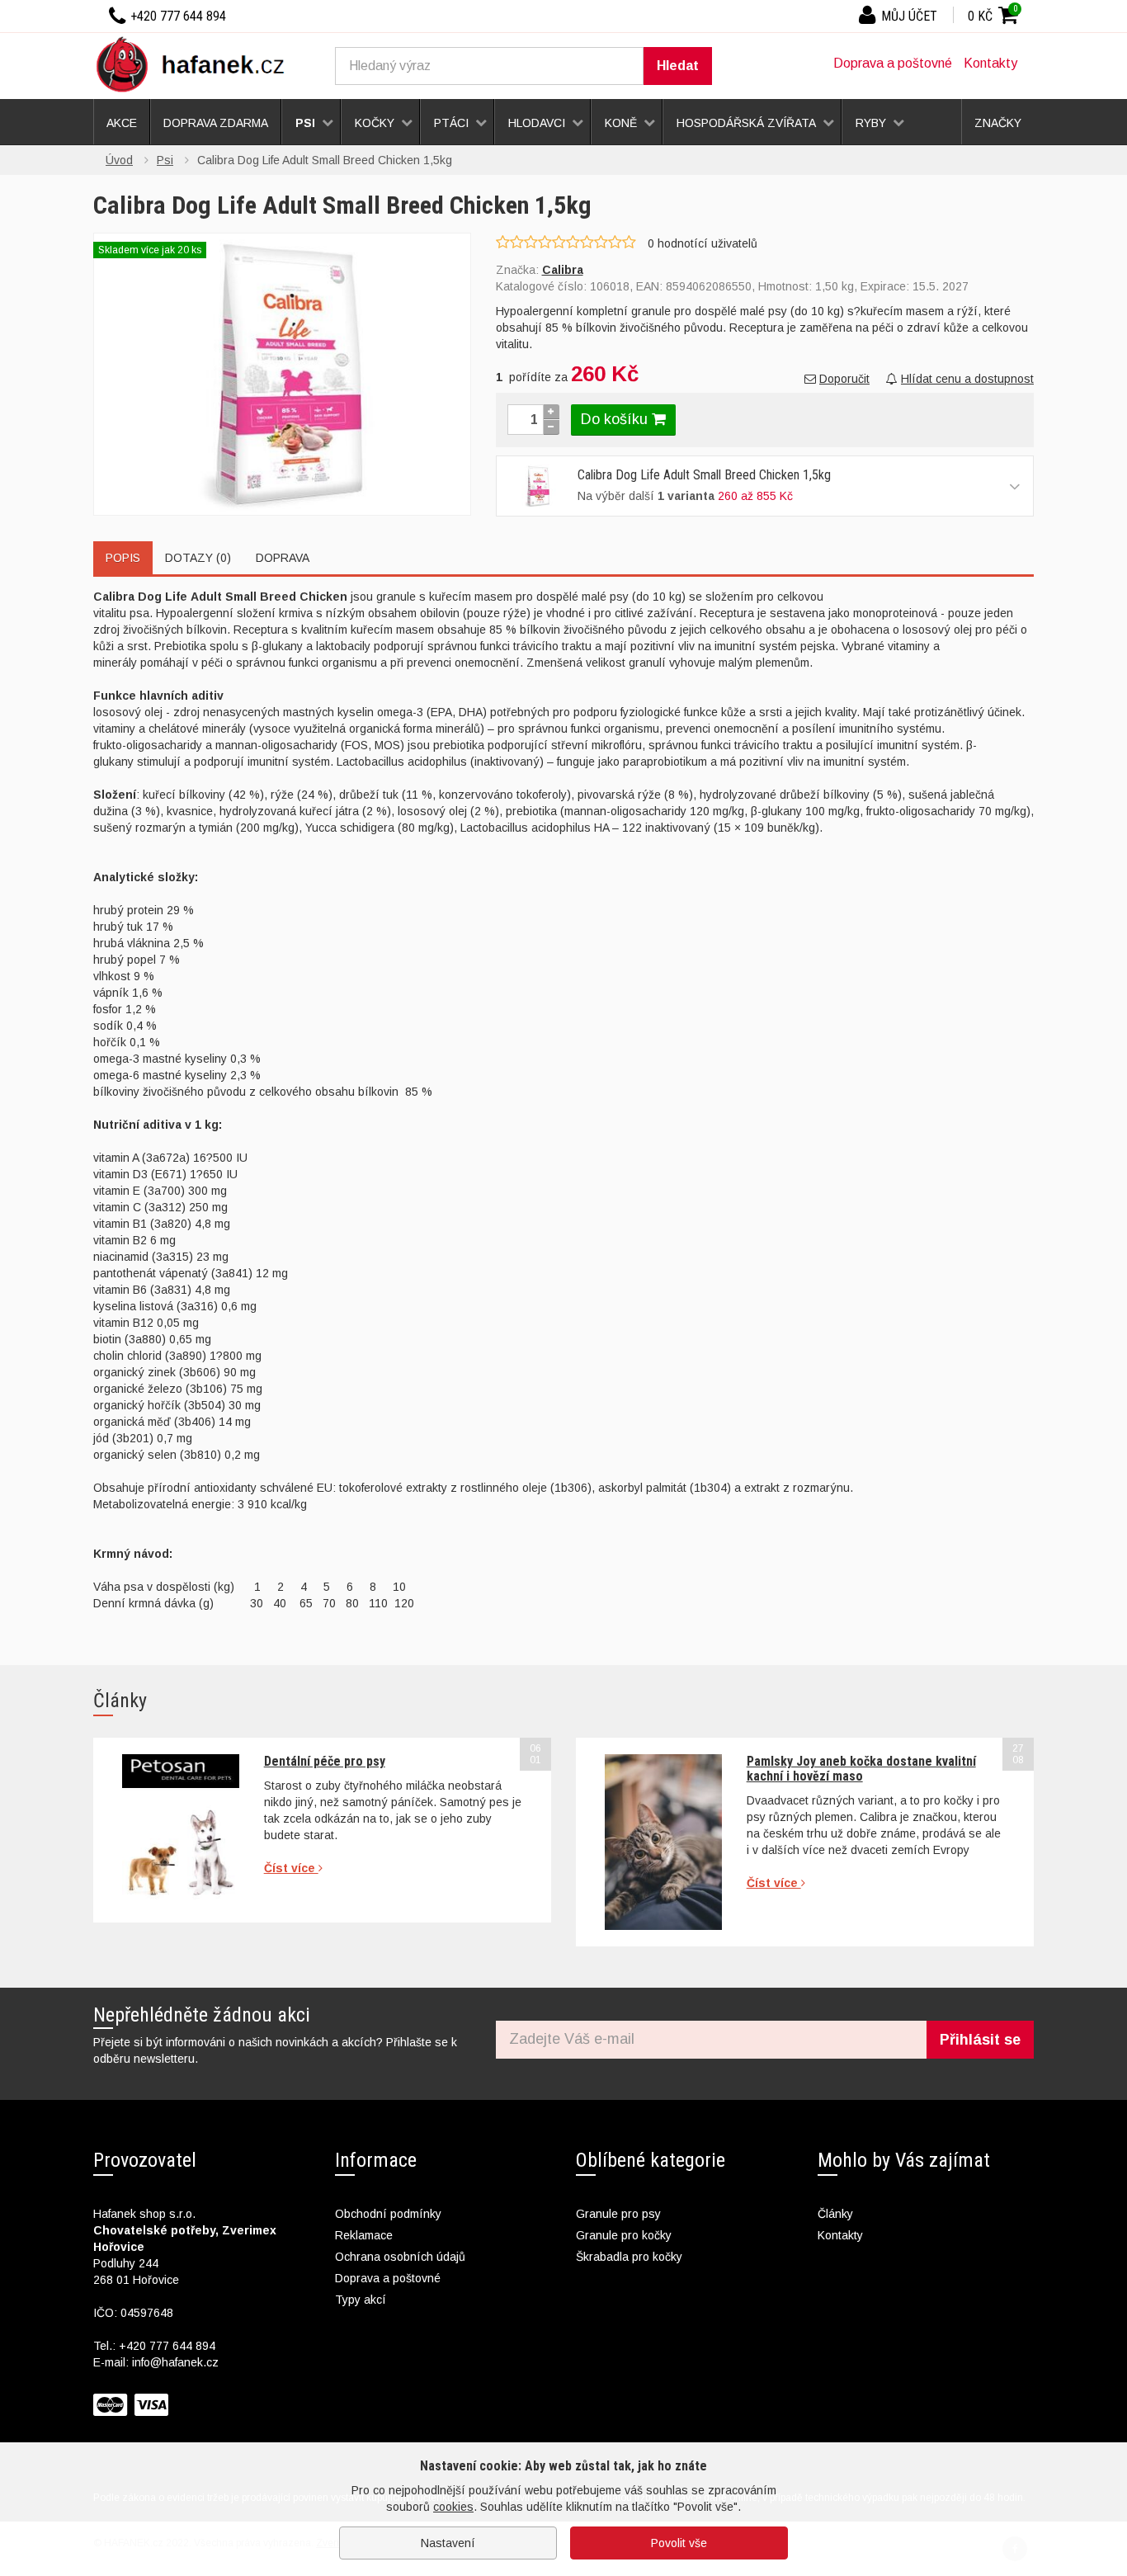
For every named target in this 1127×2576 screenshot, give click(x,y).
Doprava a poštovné (893, 63)
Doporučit (844, 379)
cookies (453, 2507)
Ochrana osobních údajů (400, 2257)
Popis (123, 558)
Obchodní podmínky (388, 2214)
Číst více (291, 1868)
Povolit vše (679, 2543)
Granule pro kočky (624, 2235)
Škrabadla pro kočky (629, 2257)
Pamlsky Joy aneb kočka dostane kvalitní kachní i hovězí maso (861, 1769)
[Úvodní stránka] (196, 64)
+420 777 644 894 (167, 2346)
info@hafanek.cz (175, 2362)
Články (835, 2214)
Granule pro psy (618, 2214)
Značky (998, 123)
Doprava (283, 558)
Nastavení (448, 2543)
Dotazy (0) (198, 558)
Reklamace (364, 2235)
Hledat (678, 66)
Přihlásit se (980, 2040)
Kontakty (990, 63)
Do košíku (616, 419)
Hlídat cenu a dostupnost (967, 379)
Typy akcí (361, 2300)
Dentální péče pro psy (325, 1761)
